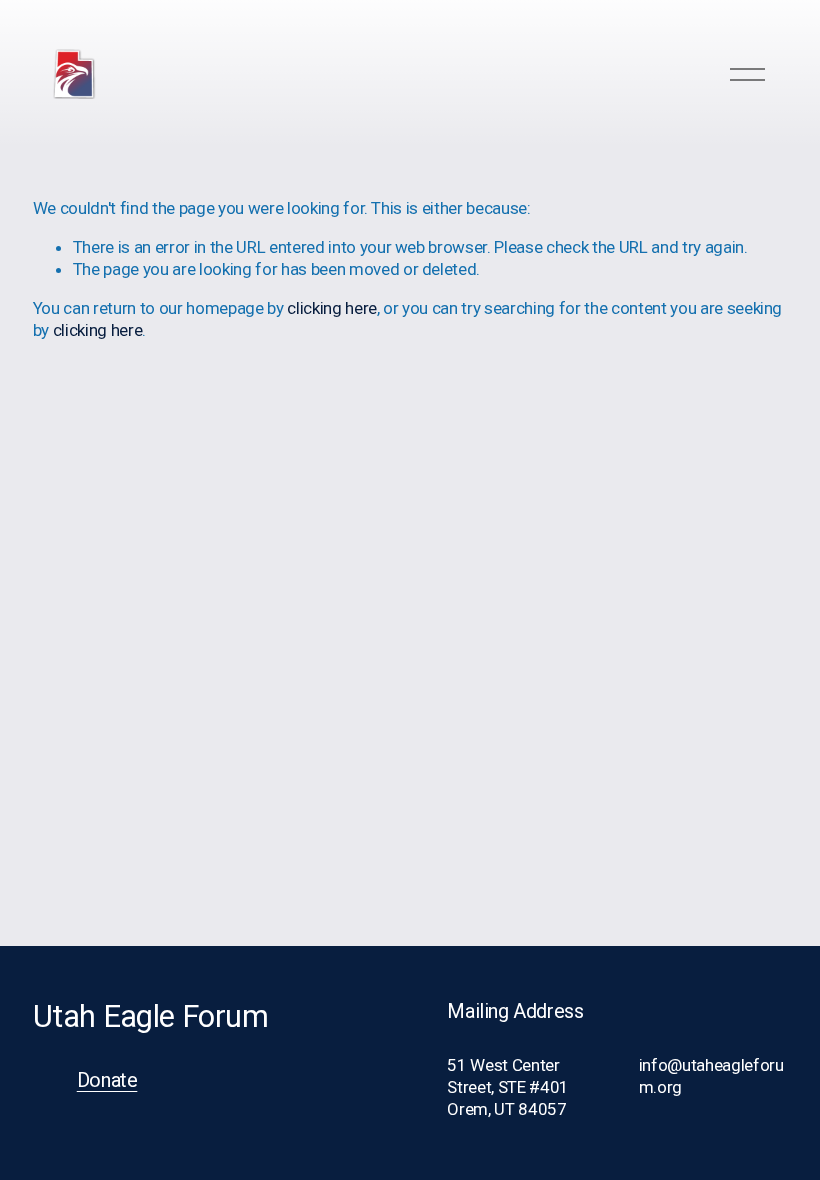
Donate (107, 1081)
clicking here (332, 308)
